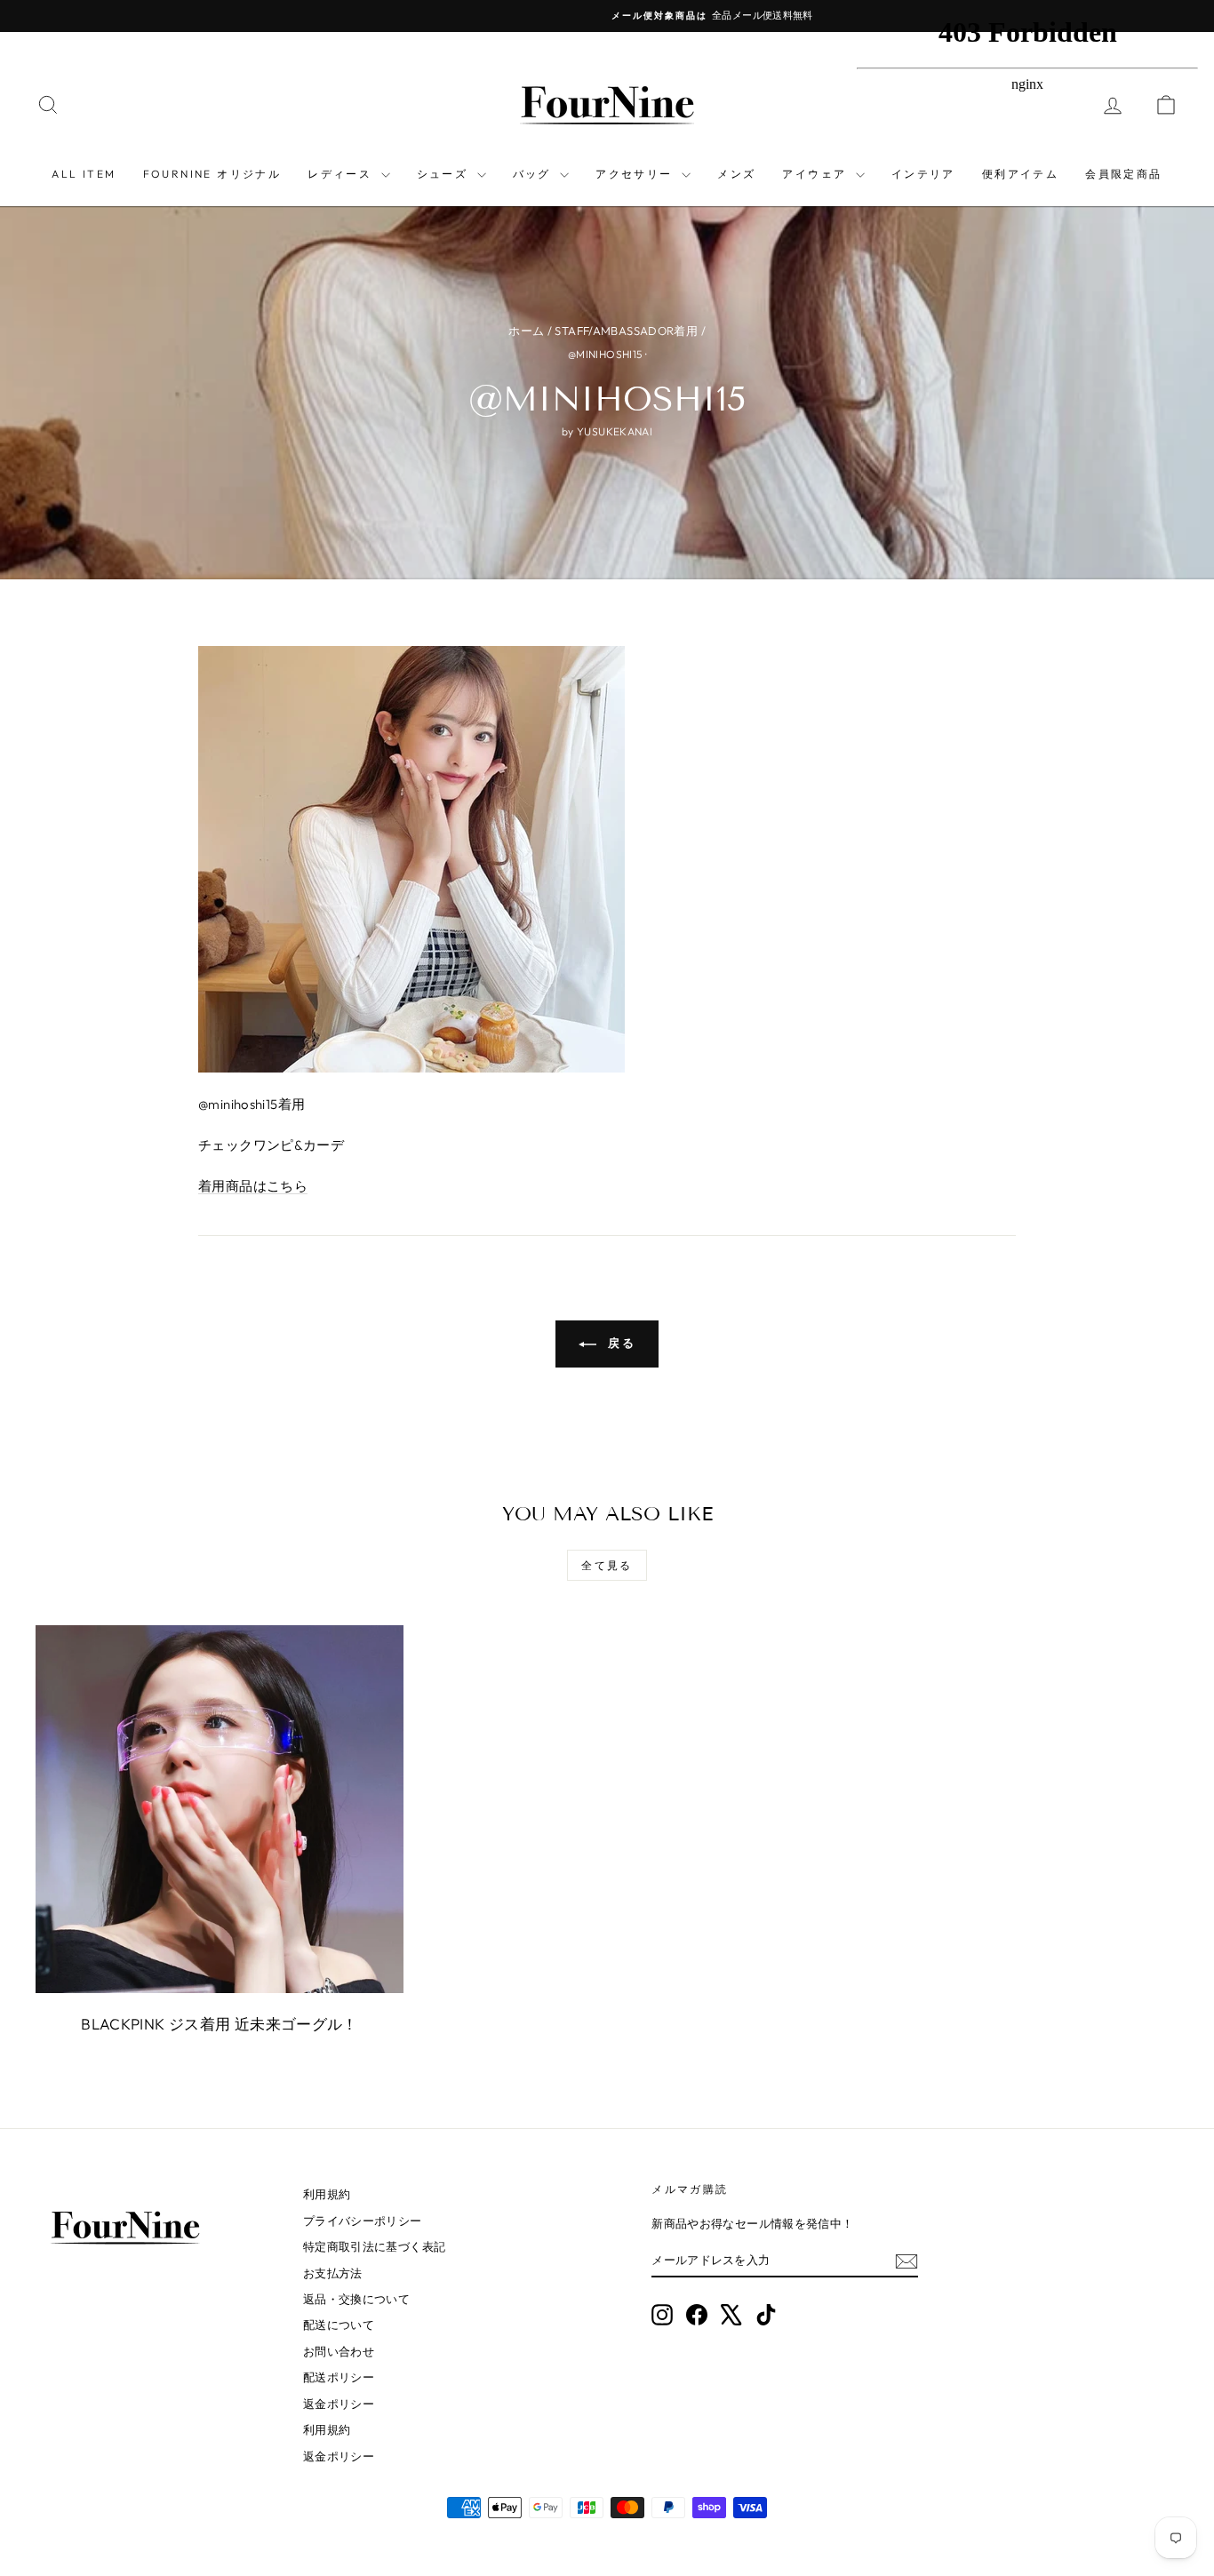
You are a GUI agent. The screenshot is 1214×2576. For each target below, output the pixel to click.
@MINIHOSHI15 (605, 354)
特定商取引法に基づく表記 (375, 2246)
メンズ (736, 174)
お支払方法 (333, 2273)
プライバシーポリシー (363, 2221)
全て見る (607, 1565)
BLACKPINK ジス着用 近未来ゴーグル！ (220, 2024)
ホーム (526, 331)
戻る (620, 1343)
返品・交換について (356, 2299)
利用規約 (327, 2194)
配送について (339, 2325)
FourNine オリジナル (212, 174)
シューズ (445, 174)
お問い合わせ (339, 2351)
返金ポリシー (339, 2404)
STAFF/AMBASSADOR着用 (626, 331)
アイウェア (816, 174)
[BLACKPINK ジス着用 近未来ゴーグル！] (220, 1809)
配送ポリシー (339, 2377)
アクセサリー (636, 174)
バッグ (535, 174)
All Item (84, 174)
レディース (342, 174)
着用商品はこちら (253, 1186)
